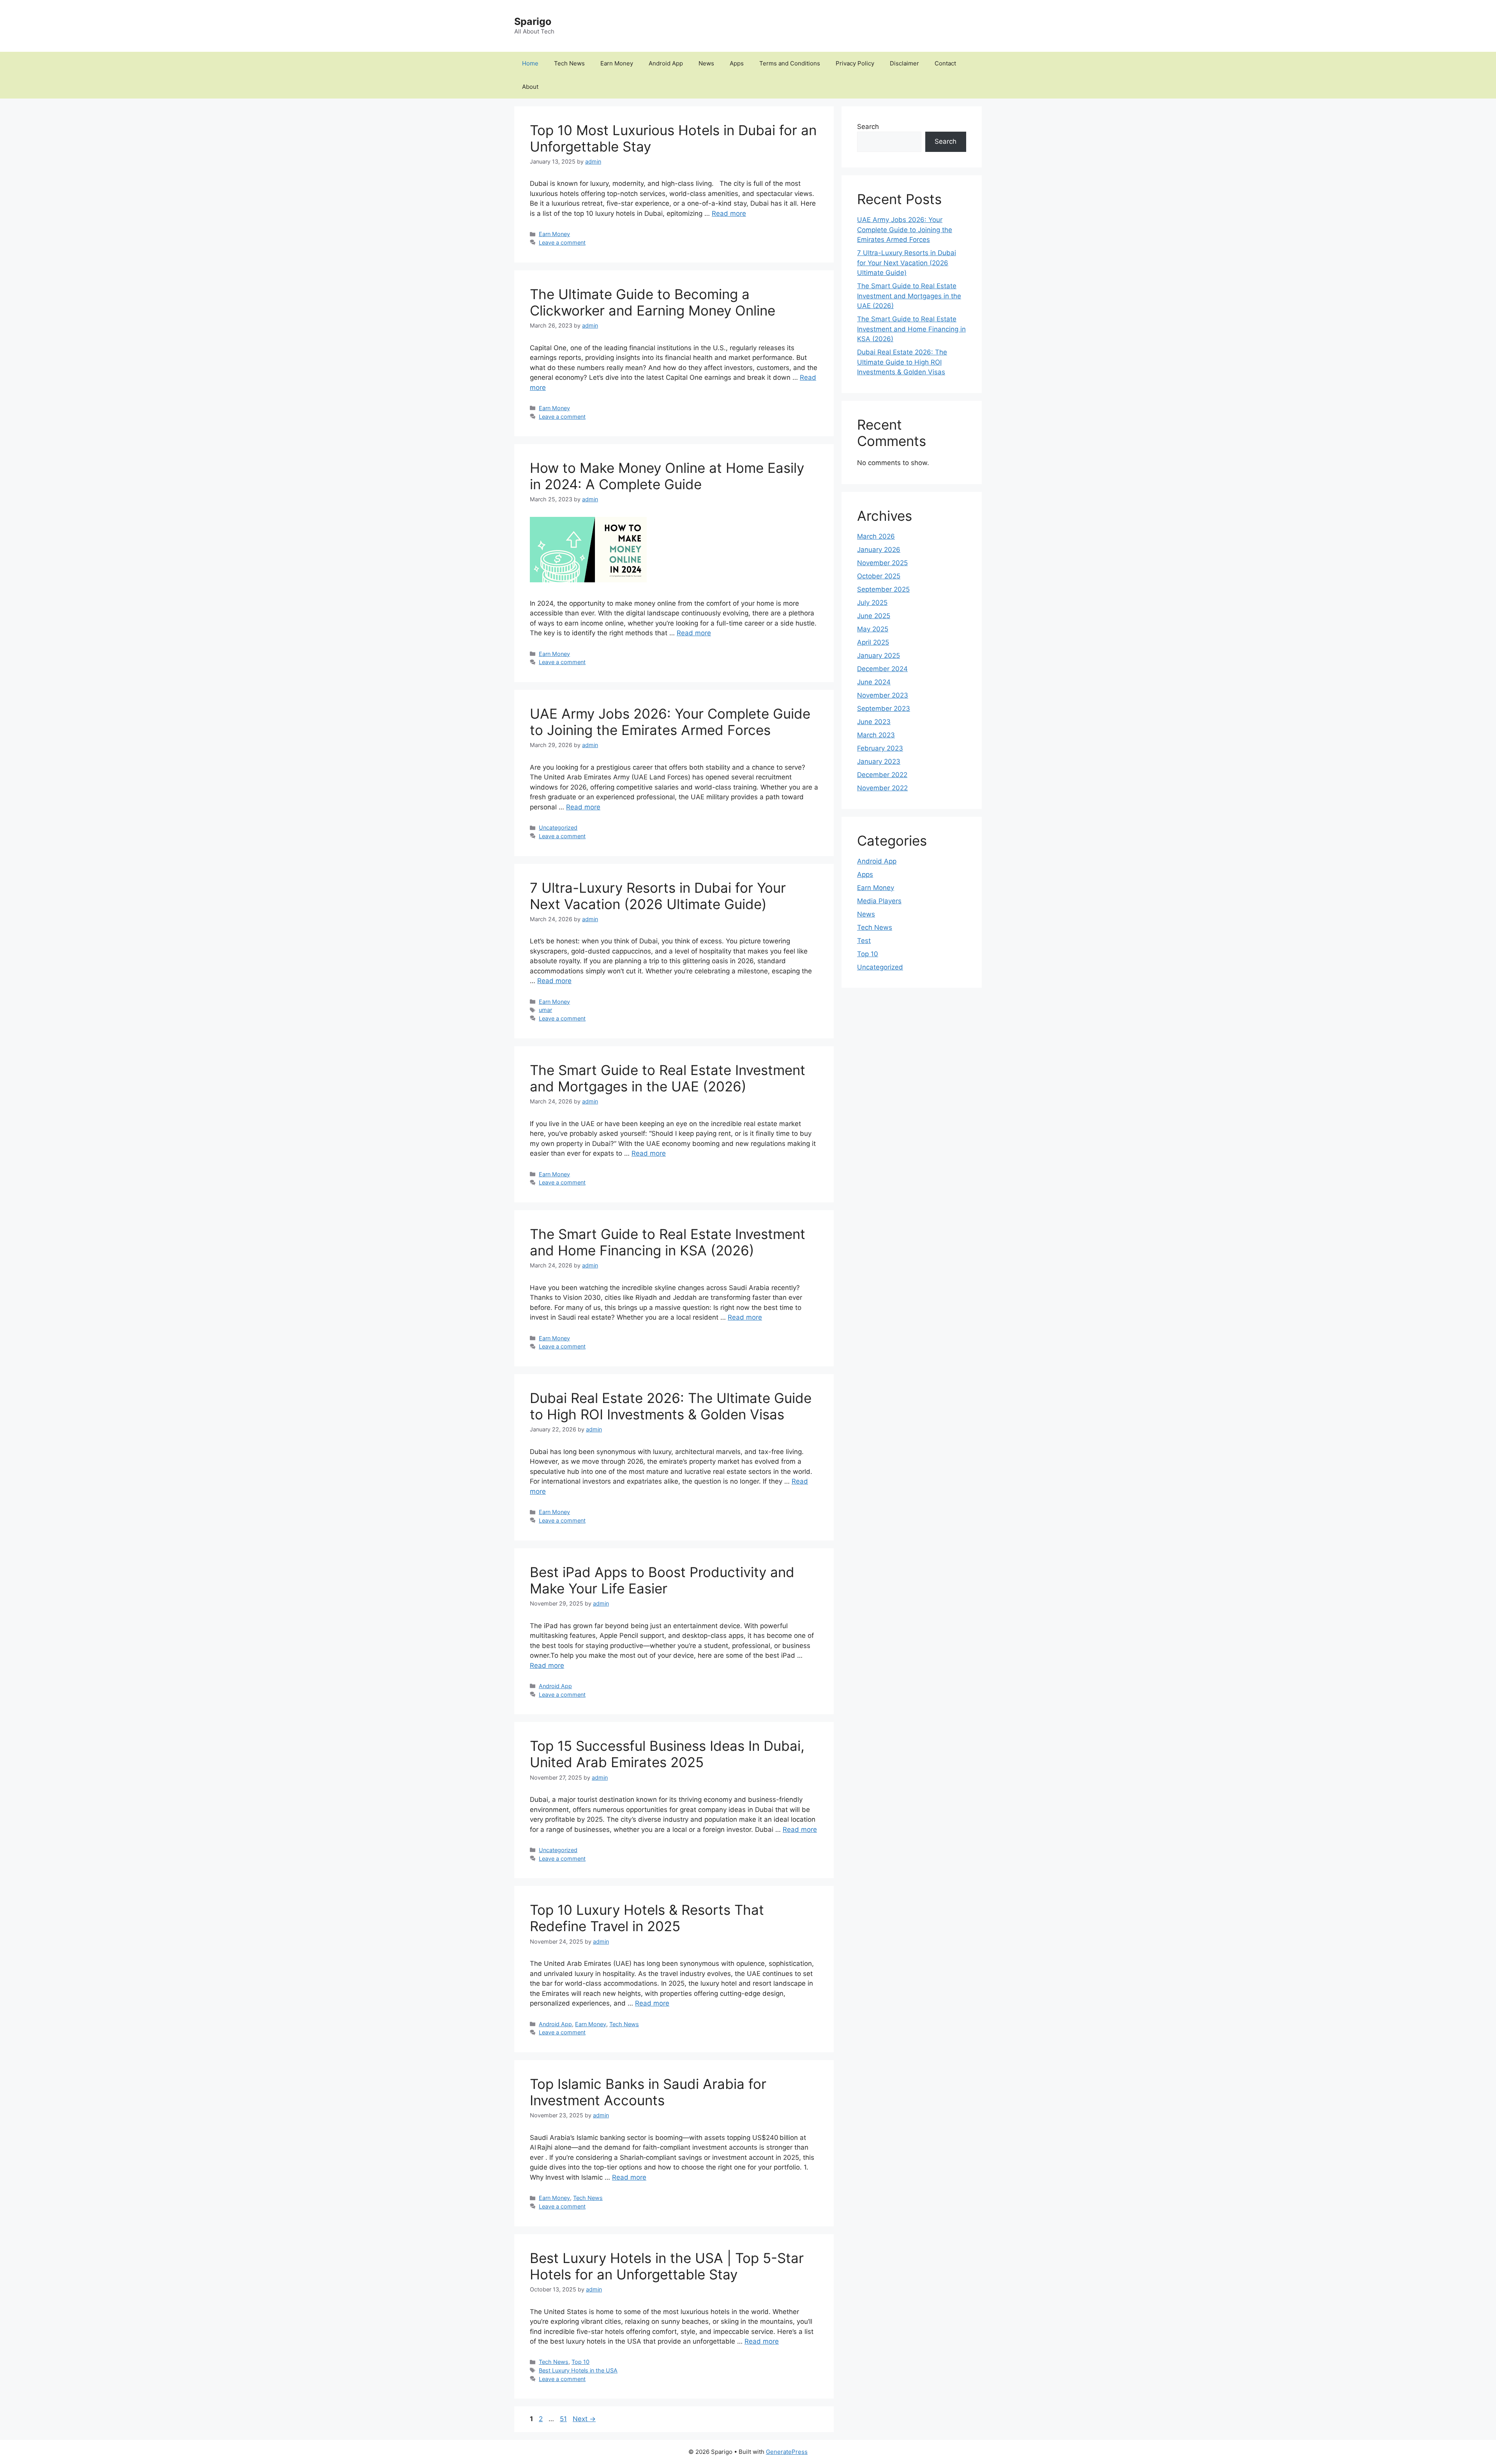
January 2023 (879, 761)
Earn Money (617, 63)
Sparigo (533, 21)
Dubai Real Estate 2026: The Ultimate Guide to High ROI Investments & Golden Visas (671, 1406)
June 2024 (874, 682)
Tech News (569, 63)
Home (530, 63)
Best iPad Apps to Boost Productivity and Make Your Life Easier (662, 1580)
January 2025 (879, 656)
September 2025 (883, 589)
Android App (666, 63)
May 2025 (873, 629)
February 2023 (880, 748)
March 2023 (876, 735)
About (530, 87)
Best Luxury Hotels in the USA (578, 2370)
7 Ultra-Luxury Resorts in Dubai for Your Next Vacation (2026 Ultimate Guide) (658, 896)
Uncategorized (558, 828)
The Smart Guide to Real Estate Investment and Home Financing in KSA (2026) (668, 1242)
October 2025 (879, 576)
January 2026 (879, 550)
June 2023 (874, 722)
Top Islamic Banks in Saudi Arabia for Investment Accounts (648, 2092)
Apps (737, 63)
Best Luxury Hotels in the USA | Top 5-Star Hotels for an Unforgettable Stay (667, 2266)
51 (564, 2419)
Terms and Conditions (790, 63)
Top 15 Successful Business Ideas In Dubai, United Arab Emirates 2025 (667, 1754)
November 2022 (882, 788)
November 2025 (882, 563)
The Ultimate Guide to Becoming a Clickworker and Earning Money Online (653, 302)
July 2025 (872, 603)
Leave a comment (562, 242)
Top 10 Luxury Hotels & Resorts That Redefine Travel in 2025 (647, 1918)
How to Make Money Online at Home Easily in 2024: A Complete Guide (667, 476)
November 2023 (883, 695)
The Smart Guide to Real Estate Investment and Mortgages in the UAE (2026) (668, 1078)
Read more (729, 213)
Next (584, 2419)
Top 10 (580, 2362)
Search (868, 127)
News (706, 63)
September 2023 (884, 709)
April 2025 (873, 642)
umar (545, 1010)
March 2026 (876, 536)
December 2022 (882, 775)
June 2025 (874, 616)
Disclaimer (904, 63)
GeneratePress (787, 2452)
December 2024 (882, 669)
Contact (945, 63)
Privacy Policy (855, 63)
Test (864, 941)
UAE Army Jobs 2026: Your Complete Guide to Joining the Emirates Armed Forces (670, 722)
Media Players (879, 901)
